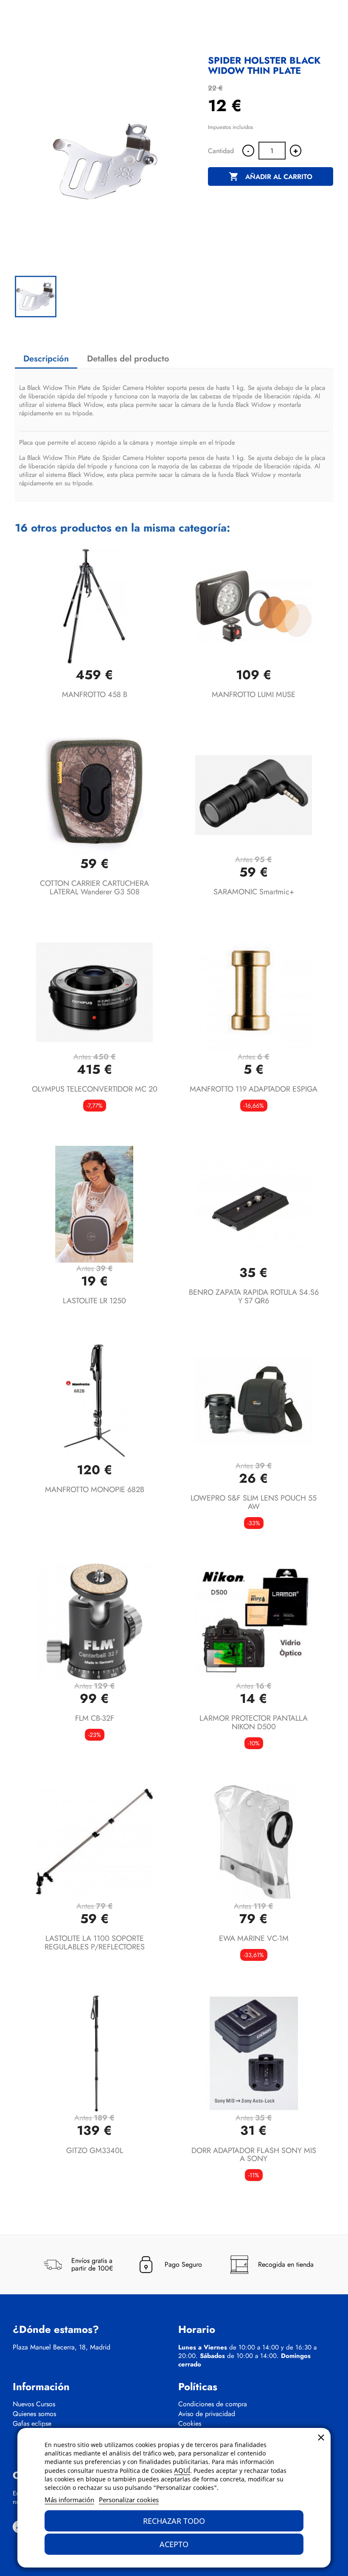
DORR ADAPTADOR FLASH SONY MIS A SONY (254, 2155)
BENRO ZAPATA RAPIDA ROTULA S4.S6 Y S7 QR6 (254, 1296)
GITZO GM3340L (95, 2150)
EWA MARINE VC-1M (254, 1938)
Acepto (174, 2544)
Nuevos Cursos (34, 2404)
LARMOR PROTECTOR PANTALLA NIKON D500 (254, 1722)
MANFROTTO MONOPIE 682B (95, 1490)
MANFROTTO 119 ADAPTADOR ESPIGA (254, 1089)
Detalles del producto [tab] (128, 359)
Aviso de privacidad (207, 2414)
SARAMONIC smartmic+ (254, 892)
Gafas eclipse (32, 2424)
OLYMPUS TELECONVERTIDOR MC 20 (95, 1089)
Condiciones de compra (213, 2404)
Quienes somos (34, 2414)
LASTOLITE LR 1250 (94, 1301)
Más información (69, 2500)
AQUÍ (182, 2470)
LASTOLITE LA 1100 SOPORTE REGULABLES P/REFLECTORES (95, 1943)
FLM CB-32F (95, 1718)
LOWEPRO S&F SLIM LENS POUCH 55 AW (254, 1502)
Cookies (190, 2424)
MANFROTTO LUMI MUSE (254, 694)
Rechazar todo (174, 2521)
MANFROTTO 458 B (95, 694)
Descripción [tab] (46, 359)
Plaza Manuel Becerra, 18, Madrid (62, 2347)
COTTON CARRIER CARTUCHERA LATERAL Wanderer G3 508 (94, 888)
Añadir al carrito (271, 176)
